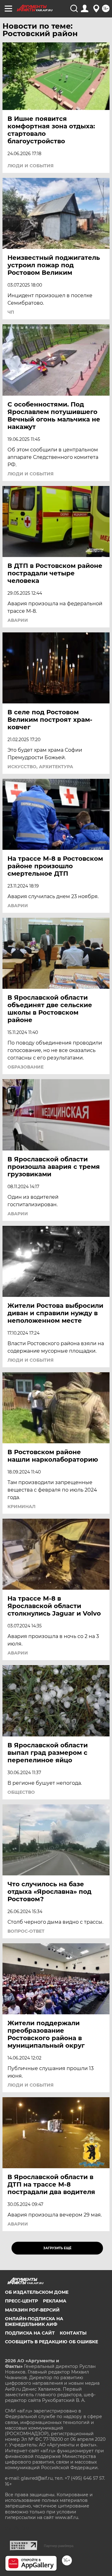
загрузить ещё (57, 2248)
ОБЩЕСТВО (21, 1792)
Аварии (18, 620)
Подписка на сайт (30, 2333)
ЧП (11, 312)
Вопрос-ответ (26, 1931)
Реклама (55, 2301)
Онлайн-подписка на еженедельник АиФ (34, 2321)
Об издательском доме (37, 2292)
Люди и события (30, 166)
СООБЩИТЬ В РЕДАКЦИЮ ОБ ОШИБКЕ (51, 2342)
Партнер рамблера (59, 2546)
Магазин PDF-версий (32, 2310)
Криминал (21, 1507)
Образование (26, 1067)
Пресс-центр (21, 2301)
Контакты (73, 2333)
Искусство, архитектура (40, 767)
